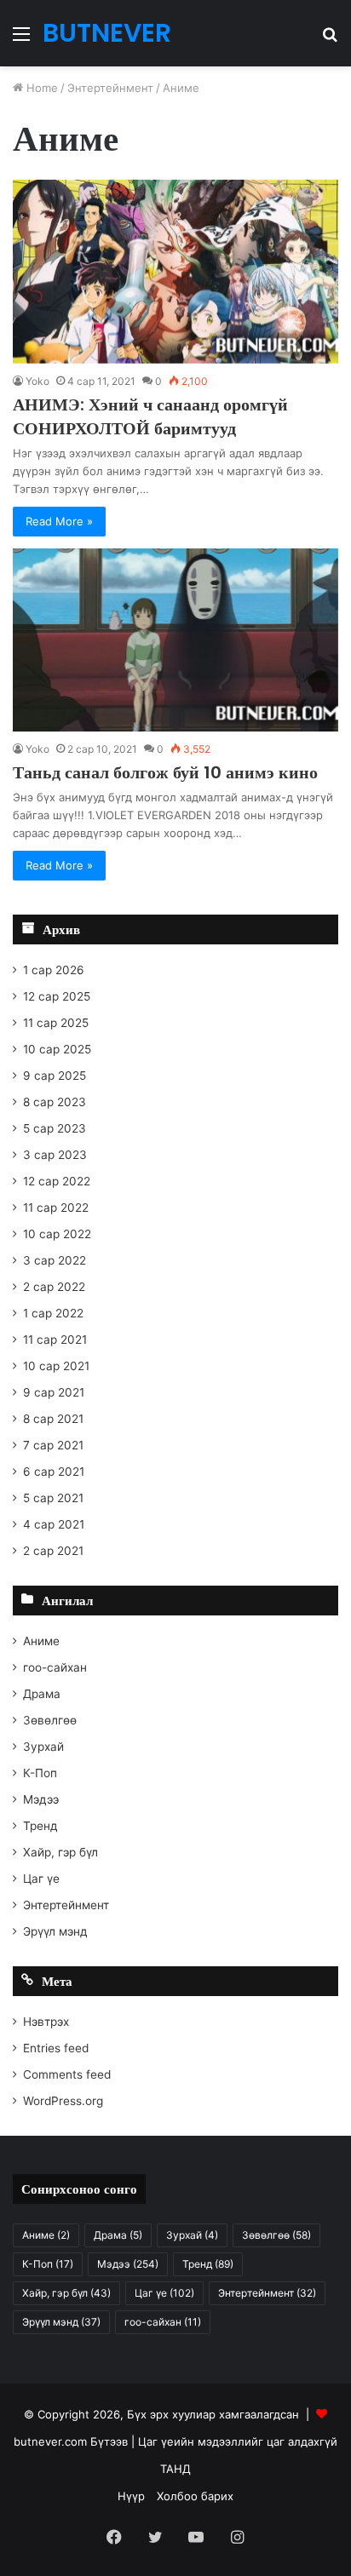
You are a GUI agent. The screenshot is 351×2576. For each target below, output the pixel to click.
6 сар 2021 (54, 1472)
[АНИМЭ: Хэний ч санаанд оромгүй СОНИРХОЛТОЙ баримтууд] (175, 271)
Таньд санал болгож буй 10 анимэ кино (165, 772)
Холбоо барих (195, 2496)
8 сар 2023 (55, 1102)
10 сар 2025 (57, 1049)
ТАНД (175, 2469)
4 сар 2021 (54, 1524)
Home (40, 88)
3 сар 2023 (55, 1155)
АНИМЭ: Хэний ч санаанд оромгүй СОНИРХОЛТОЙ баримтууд (150, 416)
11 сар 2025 (56, 1023)
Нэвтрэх (46, 2022)
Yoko (37, 381)
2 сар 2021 (53, 1551)
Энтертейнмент (110, 88)
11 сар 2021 (55, 1340)
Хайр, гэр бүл (60, 1852)
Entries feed (56, 2048)
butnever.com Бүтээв (71, 2441)
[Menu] (21, 40)
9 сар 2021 (54, 1392)
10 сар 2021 (56, 1366)
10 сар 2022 (57, 1234)
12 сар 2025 (57, 996)
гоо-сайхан (55, 1667)
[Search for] (330, 40)
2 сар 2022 (54, 1287)
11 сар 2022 (56, 1208)
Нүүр (131, 2496)
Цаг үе (41, 1879)
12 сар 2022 (57, 1181)
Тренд (40, 1826)
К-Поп (40, 1773)
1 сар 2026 (54, 970)
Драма (42, 1694)
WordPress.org (63, 2101)
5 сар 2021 (53, 1498)
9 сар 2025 (55, 1076)
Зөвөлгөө (50, 1720)
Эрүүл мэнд (55, 1931)
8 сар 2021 (53, 1419)
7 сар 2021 (53, 1445)
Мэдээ (41, 1799)
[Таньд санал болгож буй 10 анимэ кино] (175, 640)
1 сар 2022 (53, 1313)
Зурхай (43, 1747)
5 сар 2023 (55, 1128)
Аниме (41, 1641)
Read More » (59, 521)
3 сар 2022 (55, 1260)
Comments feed (67, 2074)
